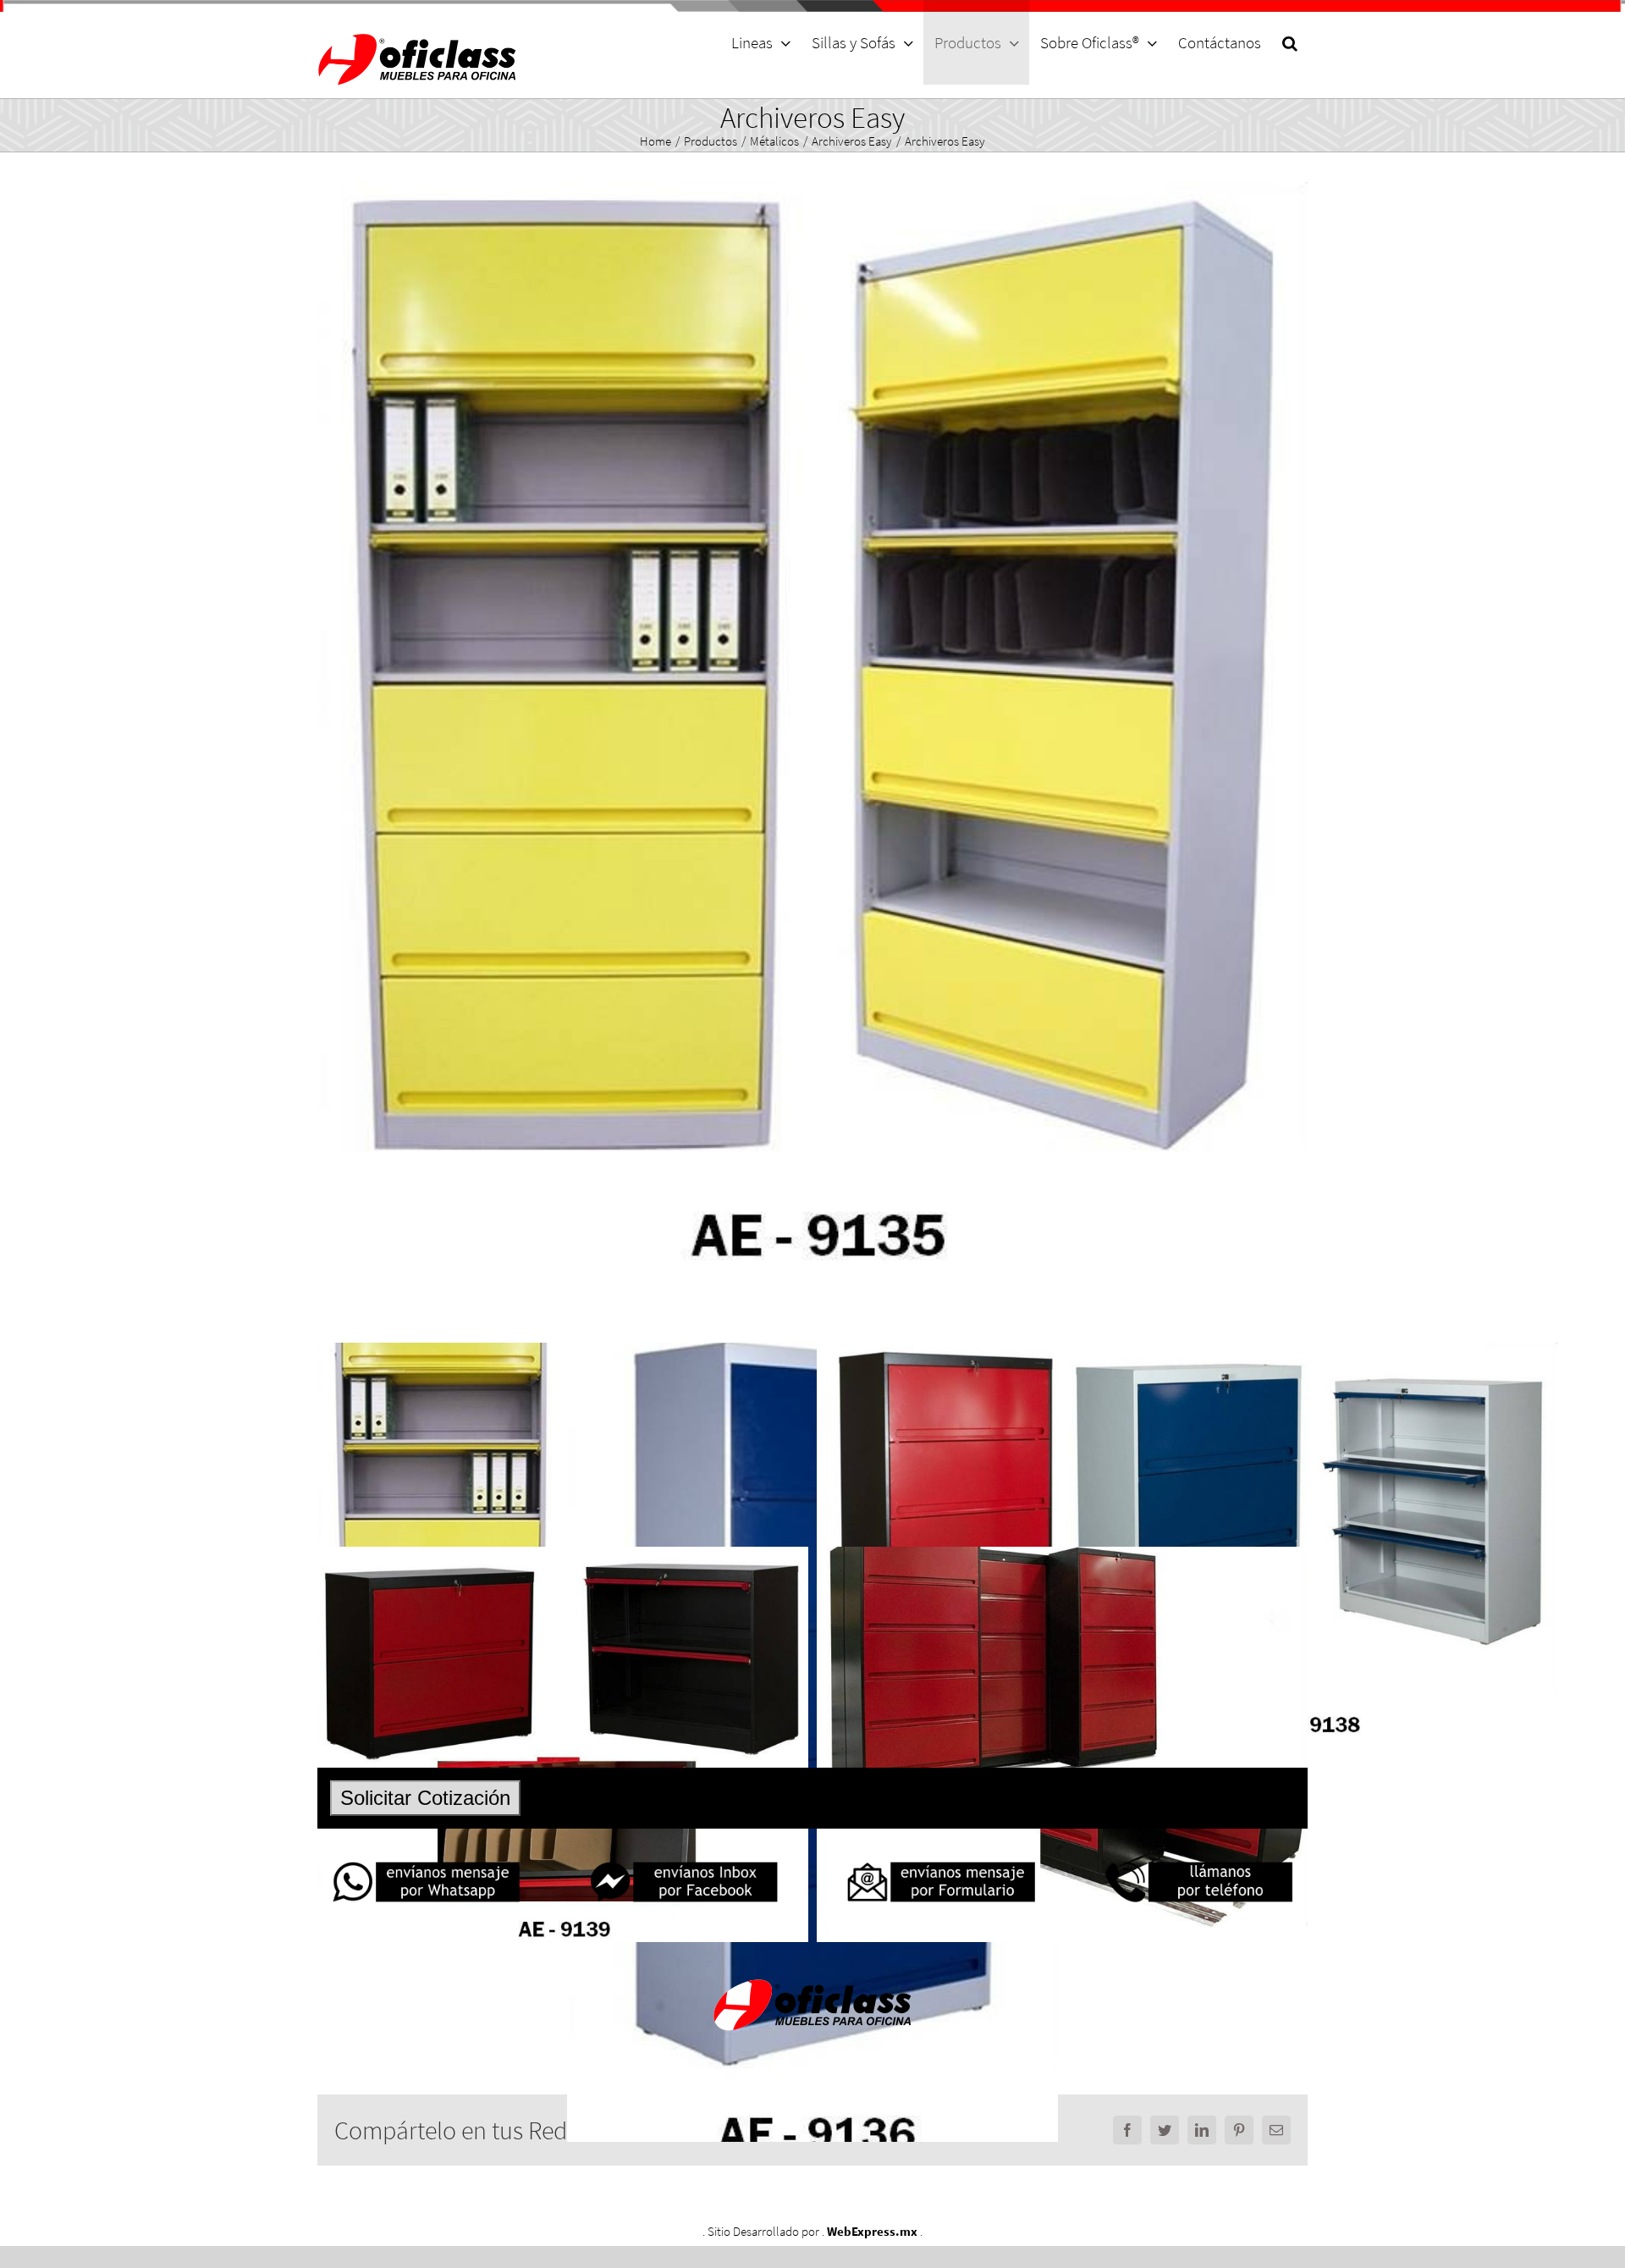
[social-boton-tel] (1199, 1863)
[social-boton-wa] (426, 1863)
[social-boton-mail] (941, 1863)
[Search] (1289, 42)
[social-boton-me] (683, 1863)
